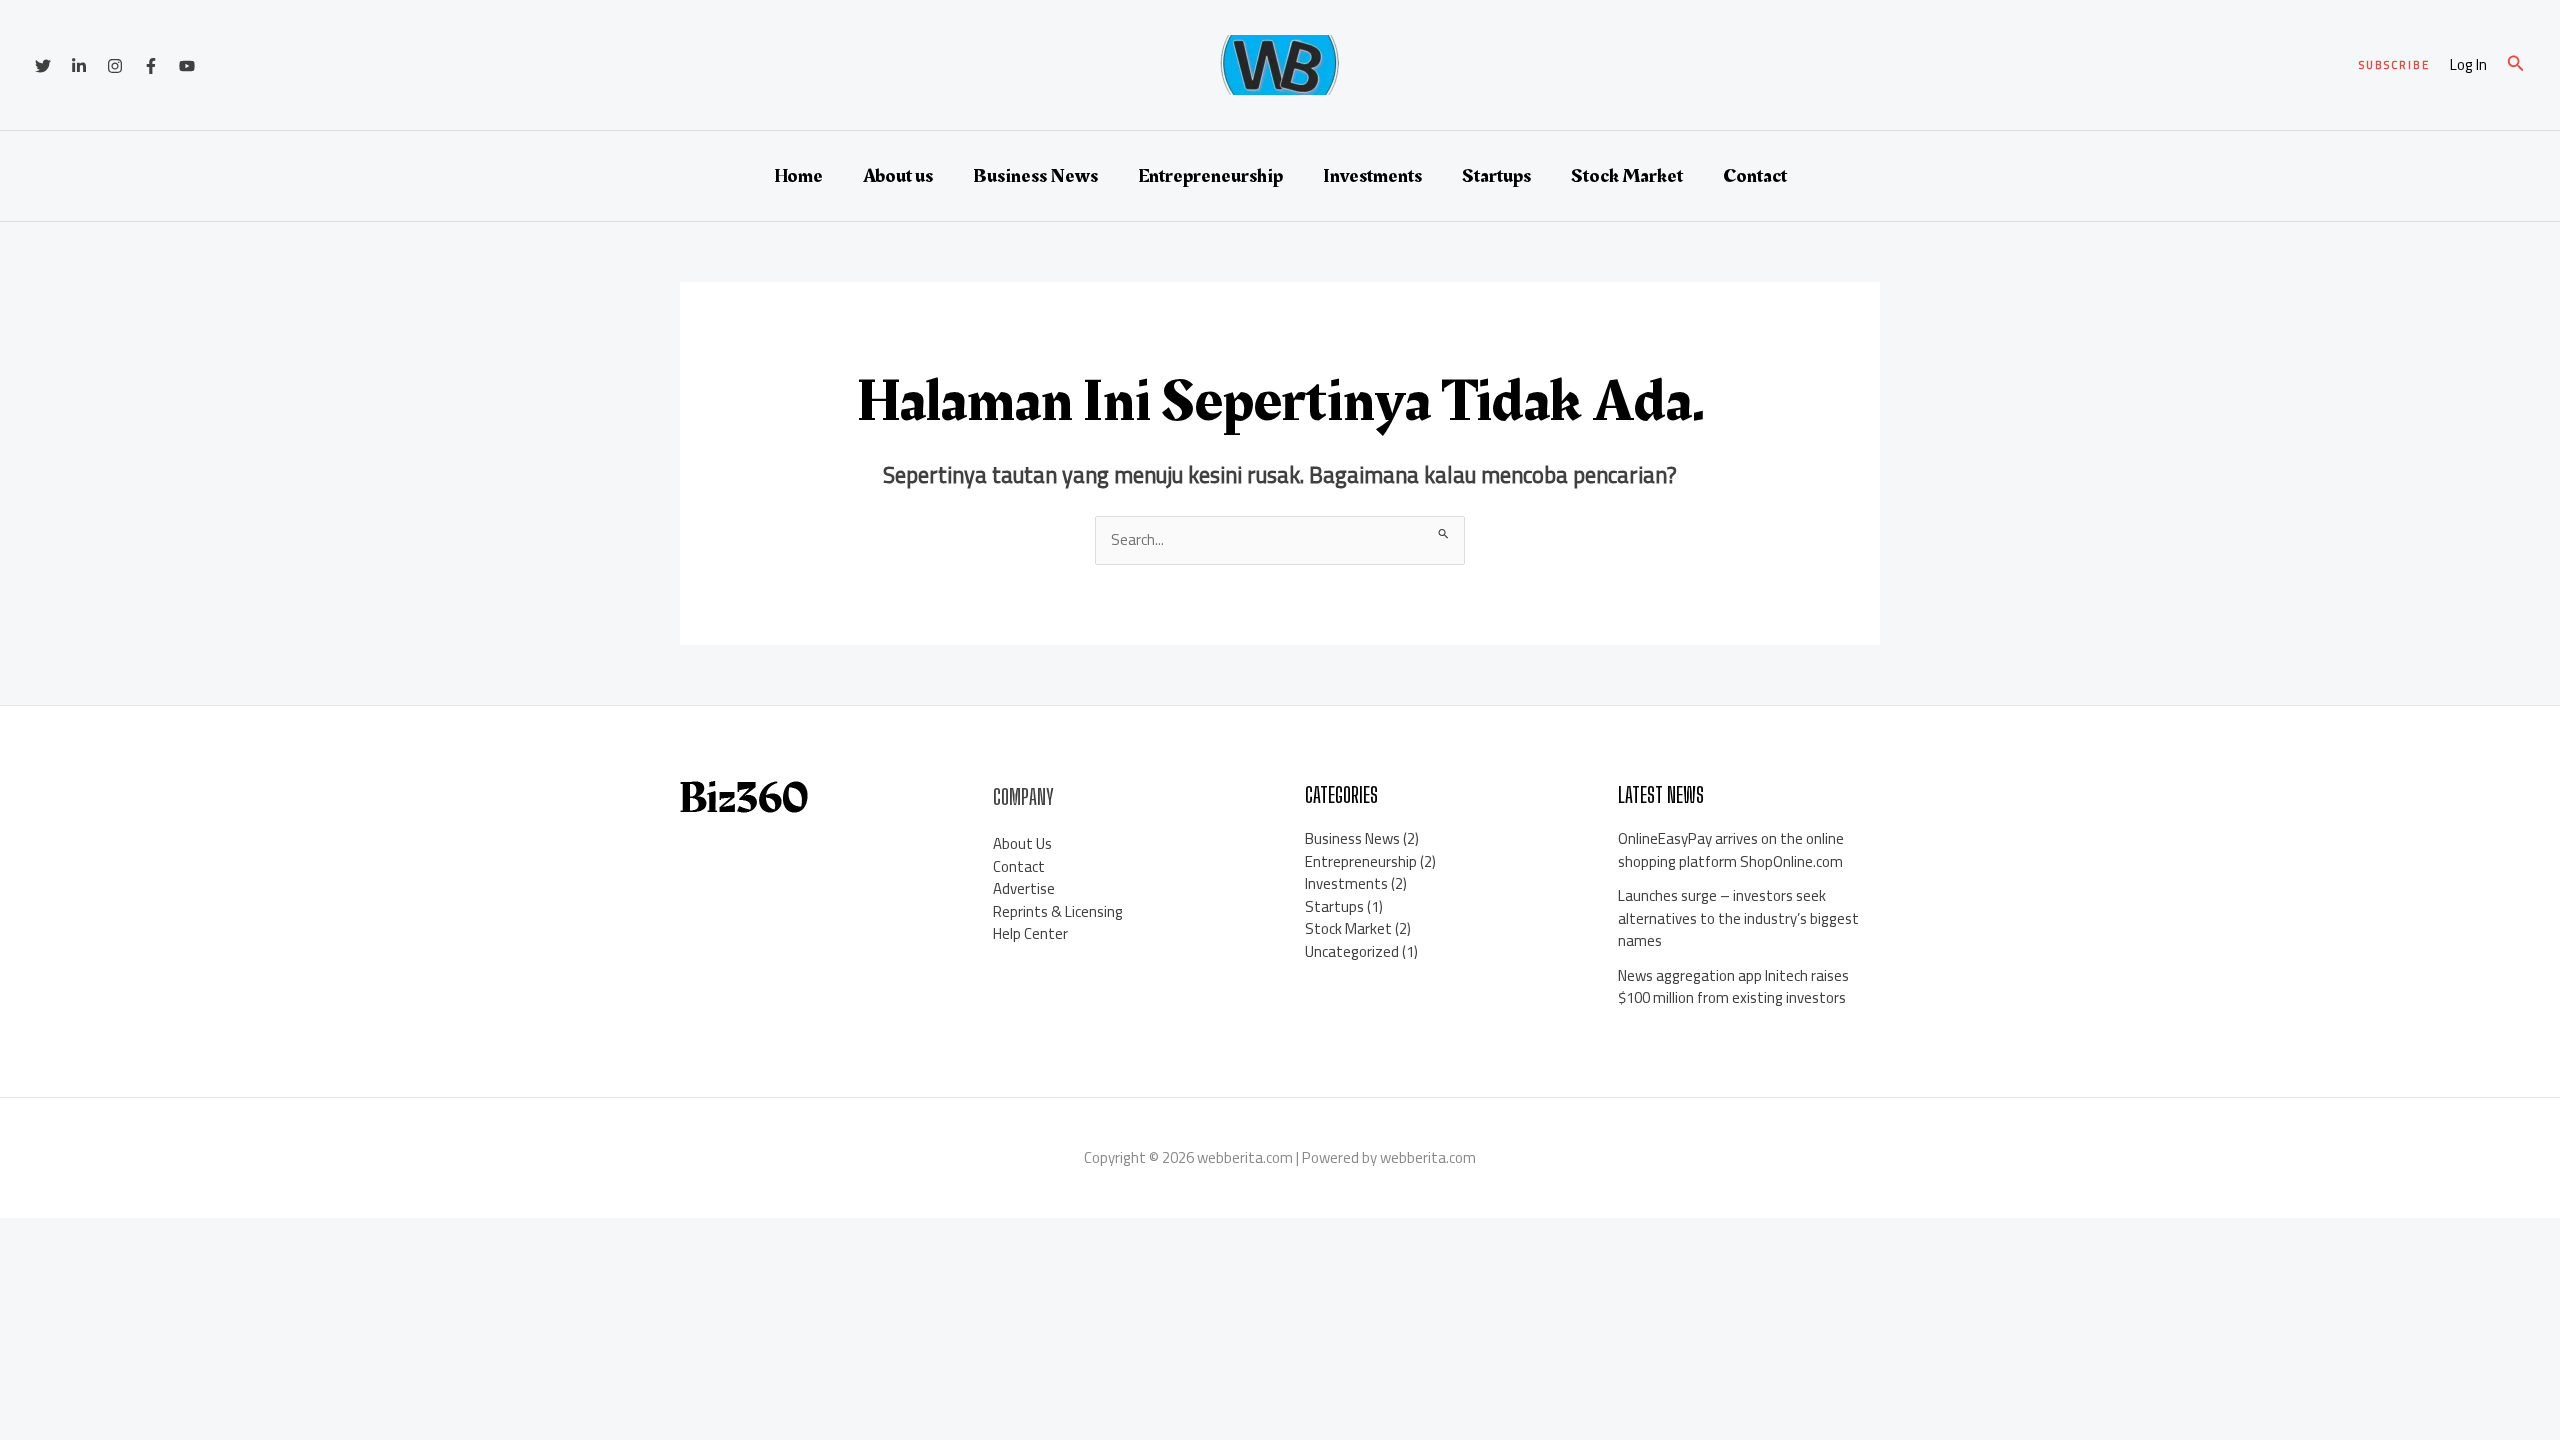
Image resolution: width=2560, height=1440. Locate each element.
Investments (1372, 176)
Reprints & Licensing (1058, 911)
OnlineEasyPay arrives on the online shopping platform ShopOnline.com (1731, 850)
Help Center (1030, 933)
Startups (1496, 176)
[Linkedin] (79, 66)
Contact (1755, 176)
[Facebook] (151, 66)
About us (898, 176)
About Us (1022, 843)
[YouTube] (187, 66)
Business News (1035, 176)
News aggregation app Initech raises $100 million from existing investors (1733, 987)
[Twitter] (43, 66)
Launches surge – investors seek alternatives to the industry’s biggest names (1738, 918)
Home (798, 176)
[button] (2394, 65)
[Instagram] (115, 66)
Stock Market (1627, 176)
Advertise (1024, 888)
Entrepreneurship (1210, 176)
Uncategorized (1352, 951)
